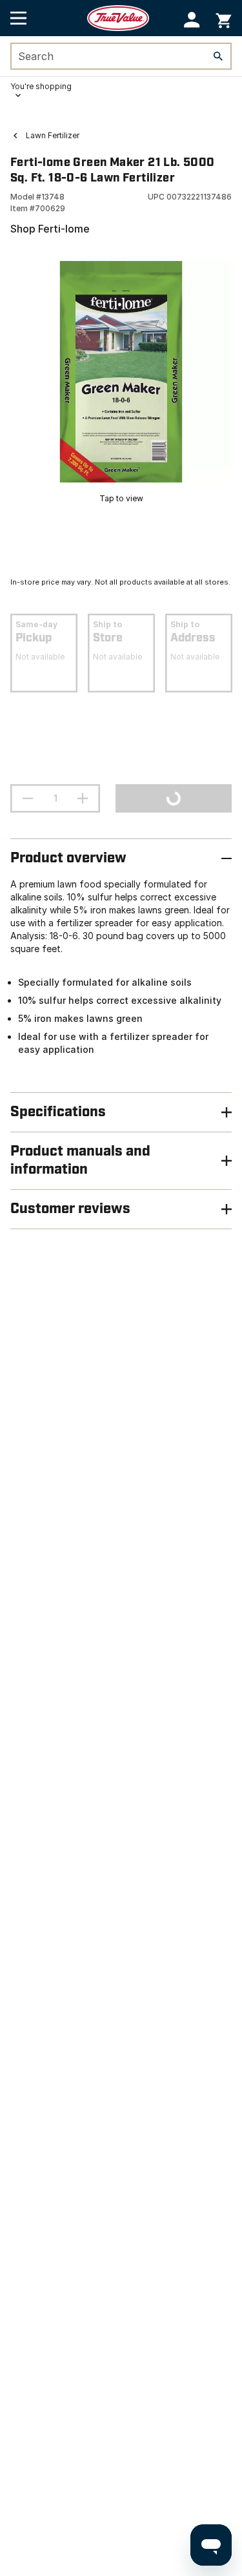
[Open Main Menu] (18, 18)
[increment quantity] (83, 798)
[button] (192, 20)
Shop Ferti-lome (50, 229)
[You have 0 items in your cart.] (224, 18)
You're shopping (41, 86)
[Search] (218, 56)
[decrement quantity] (28, 798)
